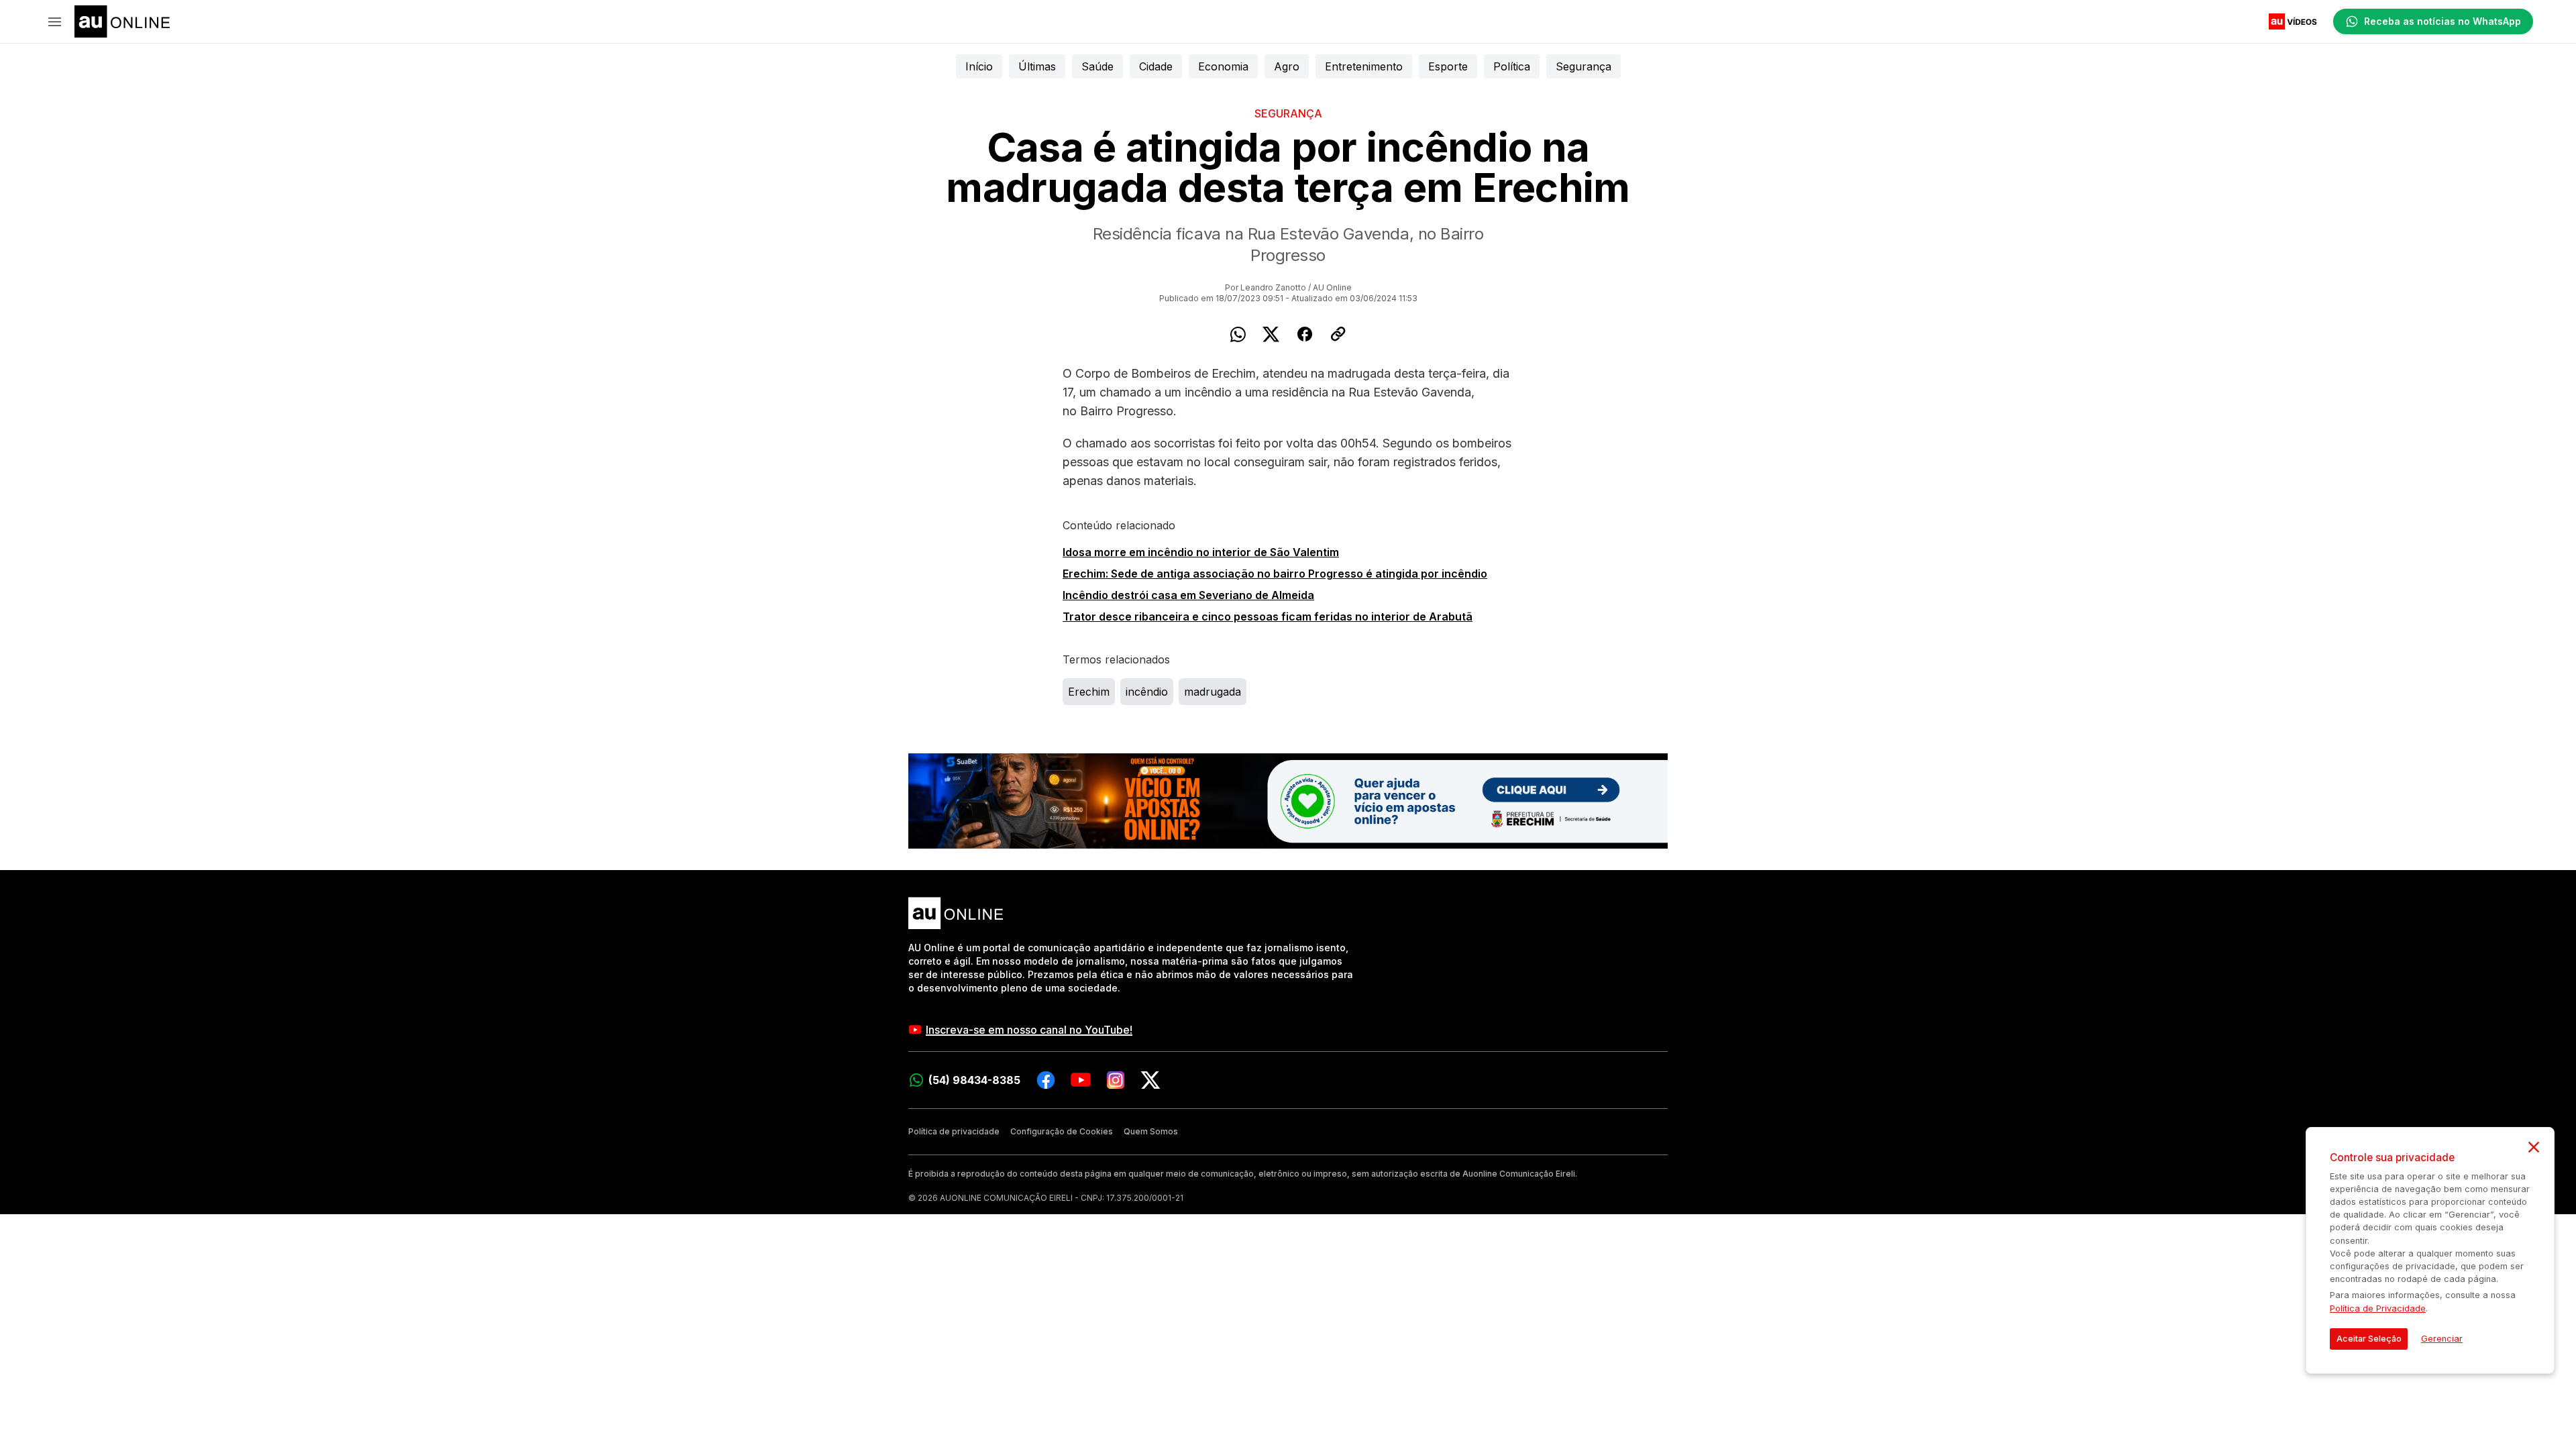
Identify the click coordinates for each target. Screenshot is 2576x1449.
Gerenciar (2442, 1339)
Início (979, 66)
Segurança (1584, 66)
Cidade (1156, 66)
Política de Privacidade (2378, 1308)
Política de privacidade (954, 1131)
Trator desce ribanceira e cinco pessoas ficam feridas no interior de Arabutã (1268, 616)
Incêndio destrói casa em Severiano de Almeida (1188, 595)
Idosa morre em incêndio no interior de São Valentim (1201, 552)
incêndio (1147, 692)
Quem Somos (1151, 1131)
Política (1512, 66)
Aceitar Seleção (2369, 1339)
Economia (1223, 66)
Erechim (1089, 692)
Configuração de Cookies (1062, 1131)
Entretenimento (1364, 66)
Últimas (1037, 66)
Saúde (1097, 66)
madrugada (1213, 692)
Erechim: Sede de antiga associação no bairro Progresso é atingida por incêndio (1275, 574)
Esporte (1448, 66)
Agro (1287, 66)
